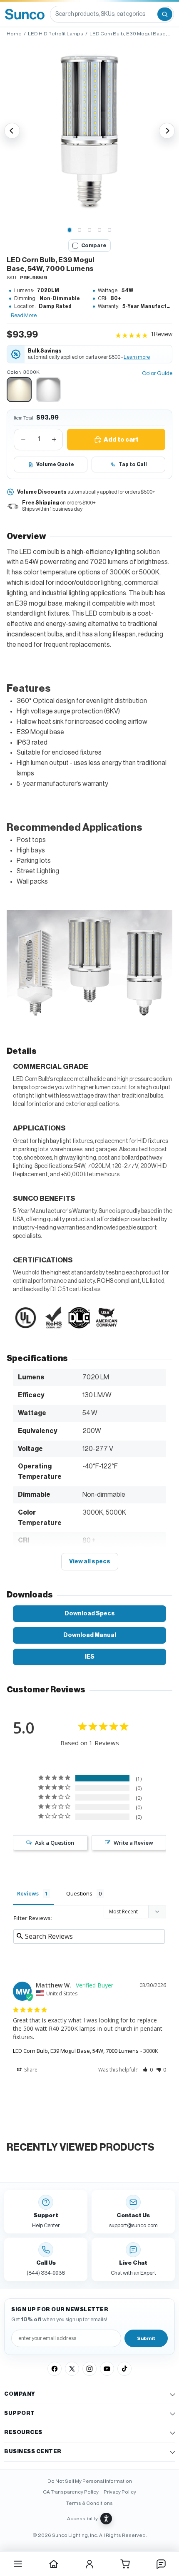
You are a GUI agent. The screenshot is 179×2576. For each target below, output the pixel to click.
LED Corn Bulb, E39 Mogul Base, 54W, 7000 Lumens (76, 2051)
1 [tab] (70, 230)
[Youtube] (107, 2369)
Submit (146, 2338)
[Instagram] (89, 2369)
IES (90, 1657)
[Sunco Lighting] (25, 14)
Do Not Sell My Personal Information (90, 2481)
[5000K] (48, 390)
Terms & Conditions (89, 2503)
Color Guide (157, 373)
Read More (24, 315)
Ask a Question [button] (55, 1843)
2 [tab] (80, 230)
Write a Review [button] (133, 1843)
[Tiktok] (124, 2369)
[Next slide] (167, 131)
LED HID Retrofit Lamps (56, 34)
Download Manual (90, 1635)
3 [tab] (89, 230)
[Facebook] (55, 2369)
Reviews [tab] (28, 1893)
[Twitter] (72, 2369)
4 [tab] (99, 230)
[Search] (165, 14)
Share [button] (30, 2070)
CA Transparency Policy (71, 2492)
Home (14, 34)
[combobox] (103, 14)
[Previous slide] (12, 131)
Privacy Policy (120, 2492)
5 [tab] (109, 230)
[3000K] (19, 390)
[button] (89, 131)
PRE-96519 (34, 278)
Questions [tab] (79, 1893)
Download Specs (90, 1613)
